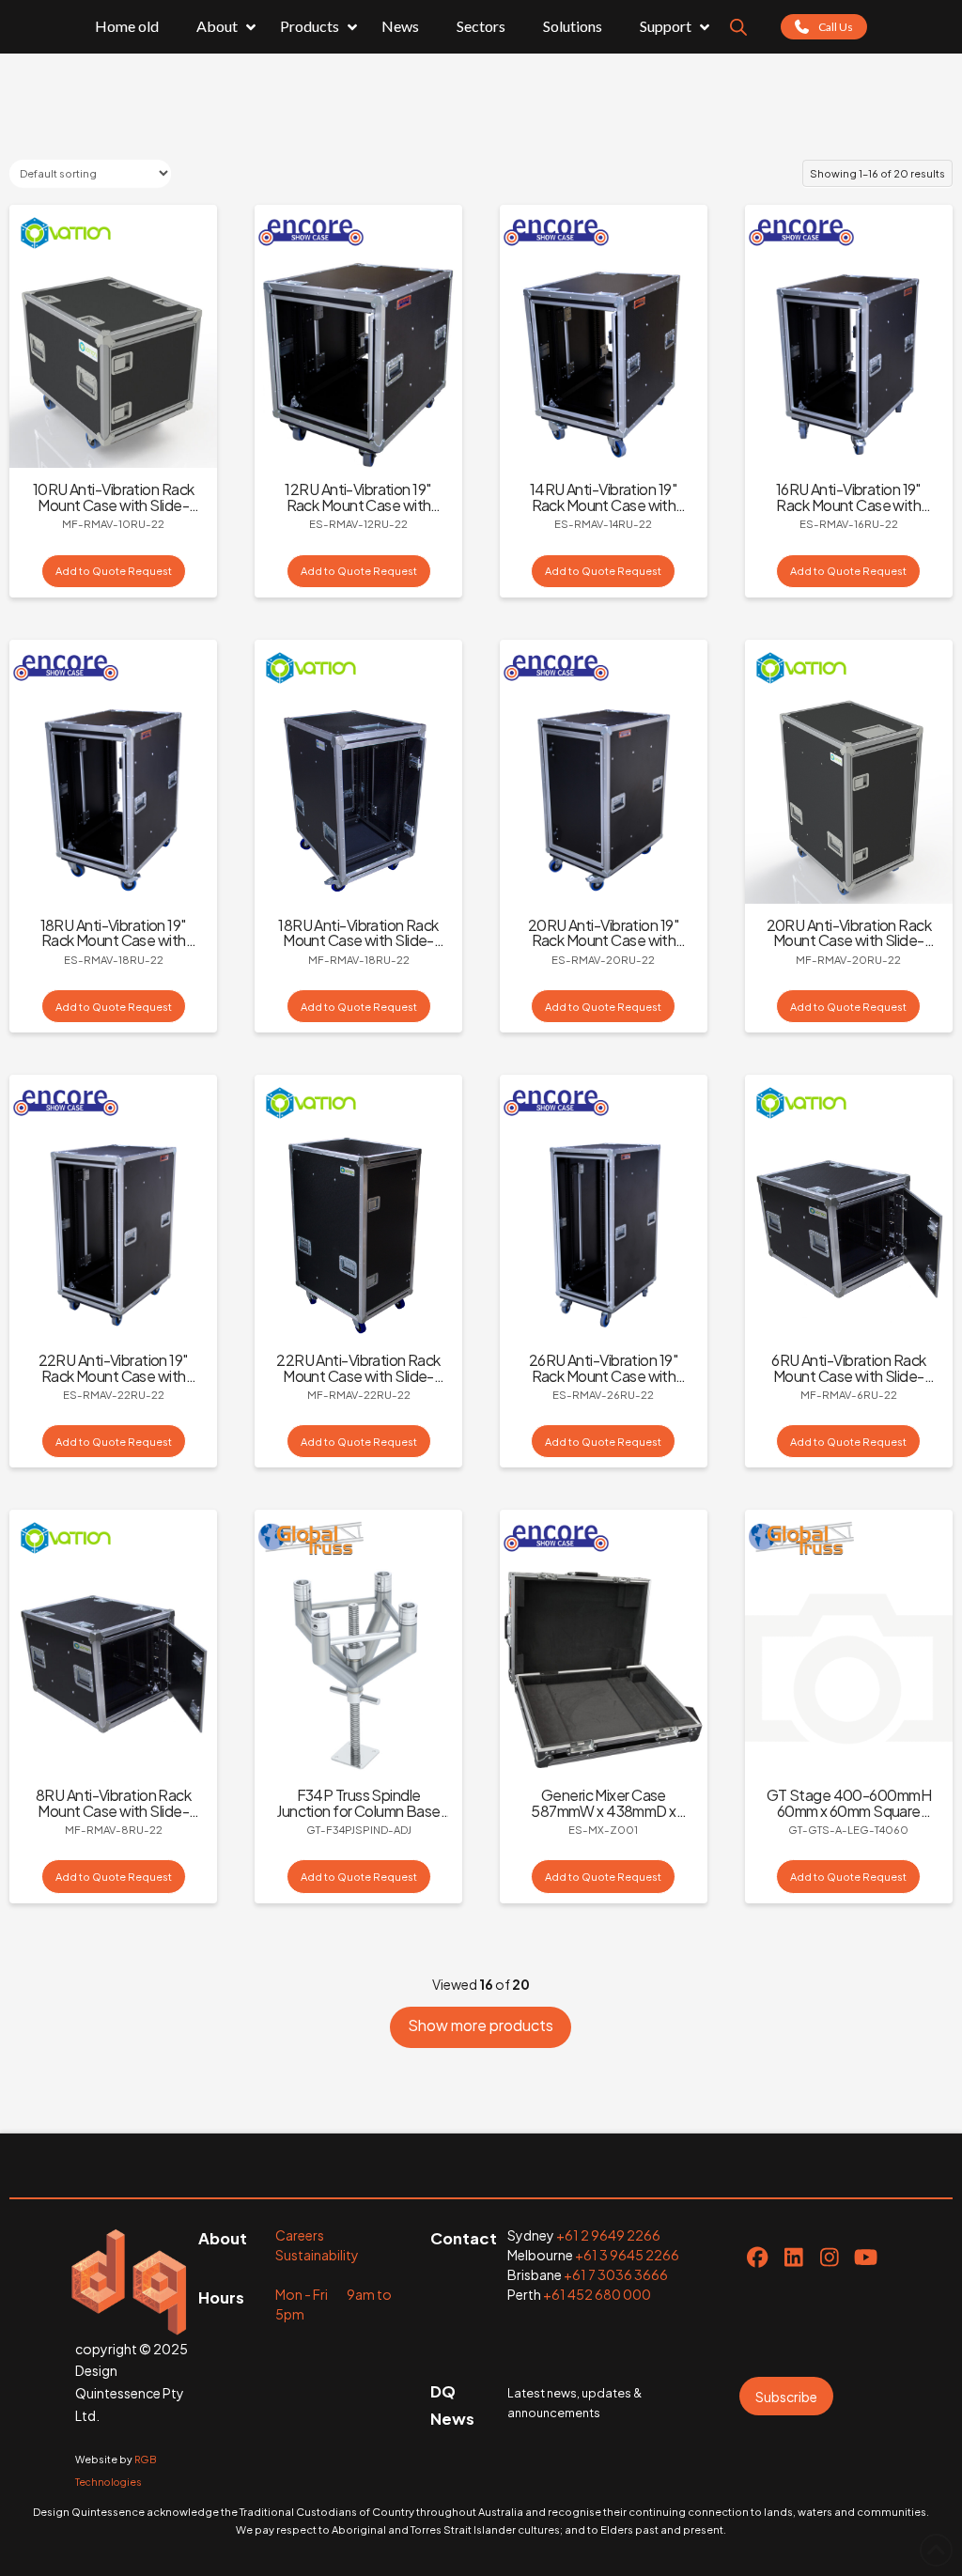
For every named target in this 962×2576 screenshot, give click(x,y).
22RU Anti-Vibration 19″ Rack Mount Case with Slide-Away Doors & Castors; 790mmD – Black (113, 1383)
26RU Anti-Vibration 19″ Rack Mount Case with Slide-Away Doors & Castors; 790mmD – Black (604, 1383)
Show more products (481, 2025)
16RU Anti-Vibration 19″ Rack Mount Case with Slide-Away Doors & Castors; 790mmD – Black (849, 512)
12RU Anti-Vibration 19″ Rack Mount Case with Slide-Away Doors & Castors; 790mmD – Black (358, 512)
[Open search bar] (738, 27)
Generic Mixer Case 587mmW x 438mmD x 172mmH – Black (603, 1811)
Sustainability (317, 2255)
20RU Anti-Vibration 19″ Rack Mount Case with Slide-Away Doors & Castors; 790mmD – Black (604, 948)
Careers (300, 2235)
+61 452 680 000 (597, 2294)
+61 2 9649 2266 (608, 2235)
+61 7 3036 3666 (616, 2274)
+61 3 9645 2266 (627, 2255)
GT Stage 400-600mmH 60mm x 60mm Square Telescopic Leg (849, 1811)
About (223, 2238)
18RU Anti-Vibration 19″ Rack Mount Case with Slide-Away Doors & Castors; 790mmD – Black (113, 948)
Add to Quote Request (114, 570)
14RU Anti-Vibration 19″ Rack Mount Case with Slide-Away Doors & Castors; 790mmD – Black (604, 512)
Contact (464, 2238)
